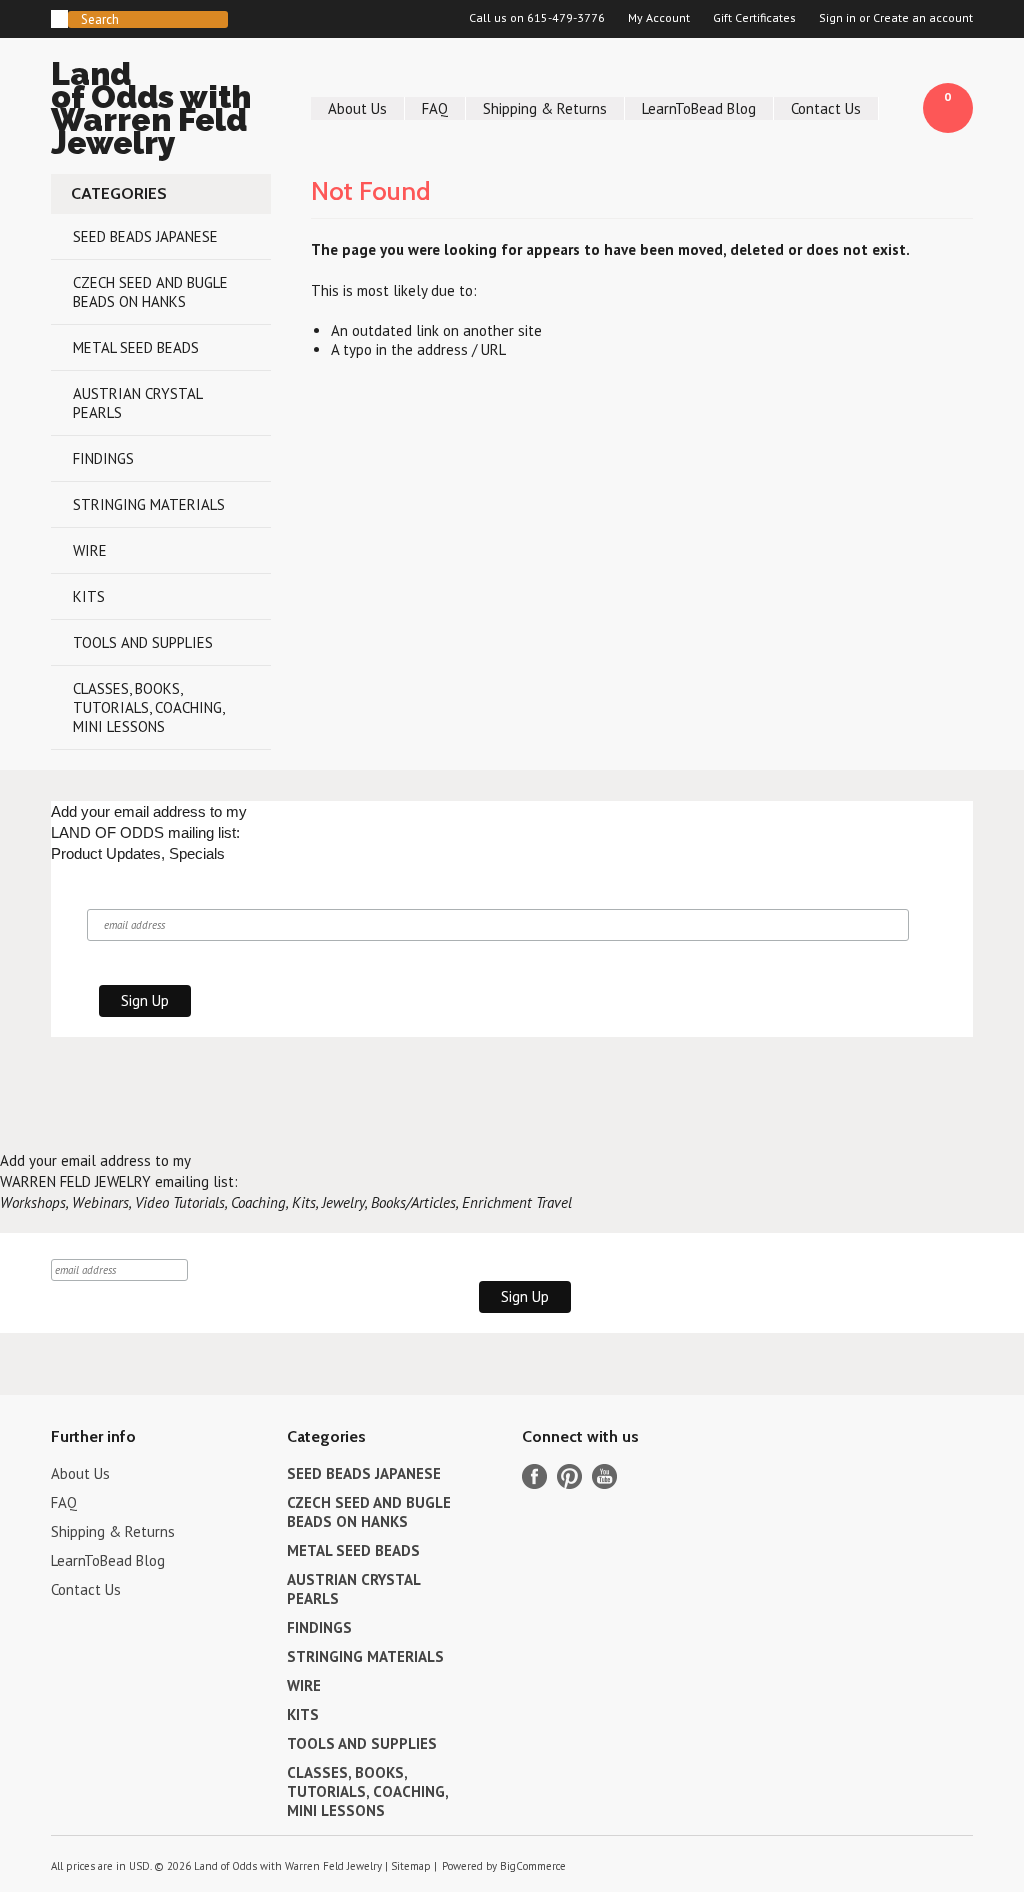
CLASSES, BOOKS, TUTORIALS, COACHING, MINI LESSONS (149, 707)
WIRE (90, 550)
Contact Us (826, 108)
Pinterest (569, 1476)
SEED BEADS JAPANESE (145, 236)
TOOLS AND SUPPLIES (143, 642)
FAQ (435, 108)
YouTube (604, 1476)
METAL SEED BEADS (136, 347)
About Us (357, 108)
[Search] (59, 19)
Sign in (837, 18)
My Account (659, 18)
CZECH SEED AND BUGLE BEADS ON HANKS (150, 292)
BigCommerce (533, 1866)
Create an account (923, 18)
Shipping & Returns (545, 108)
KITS (89, 596)
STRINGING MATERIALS (149, 504)
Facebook (534, 1476)
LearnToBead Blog (699, 108)
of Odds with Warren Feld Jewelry (151, 111)
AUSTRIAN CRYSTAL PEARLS (138, 403)
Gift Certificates (754, 18)
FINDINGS (103, 458)
